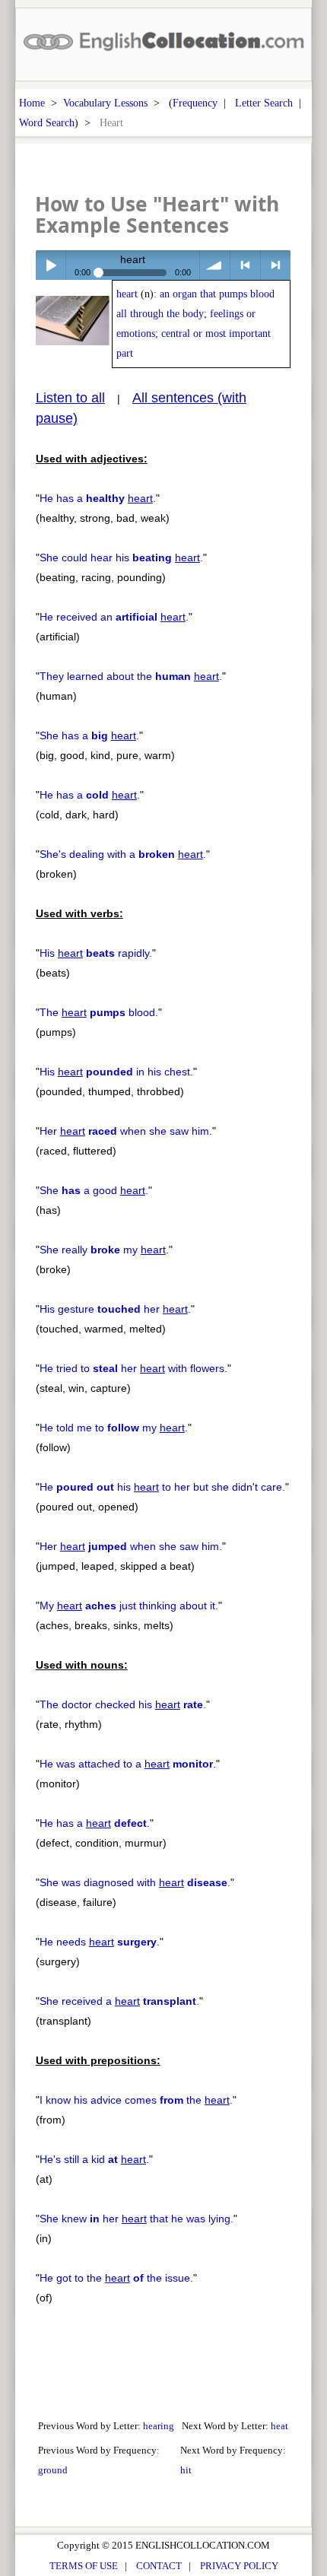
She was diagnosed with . (135, 1882)
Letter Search (264, 103)
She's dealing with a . (123, 854)
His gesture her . (115, 1309)
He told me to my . (114, 1428)
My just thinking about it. (129, 1606)
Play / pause (51, 265)
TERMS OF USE (84, 2566)
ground (53, 2470)
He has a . (98, 498)
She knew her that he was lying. (137, 2219)
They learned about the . (131, 676)
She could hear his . (121, 557)
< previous (245, 265)
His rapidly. (96, 953)
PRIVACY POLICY (239, 2566)
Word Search (47, 122)
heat (279, 2426)
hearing (159, 2426)
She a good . (94, 1190)
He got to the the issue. (116, 2278)
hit (186, 2470)
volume (215, 265)
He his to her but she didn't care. (162, 1487)
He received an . (114, 617)
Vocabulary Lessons (105, 103)
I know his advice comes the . (136, 2100)
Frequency (195, 103)
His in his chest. (116, 1072)
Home (32, 103)
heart (127, 294)
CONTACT (159, 2566)
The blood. (99, 1012)
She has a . (89, 735)
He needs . (100, 1942)
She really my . (104, 1250)
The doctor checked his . (123, 1704)
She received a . (119, 2001)
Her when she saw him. (126, 1131)
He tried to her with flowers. (133, 1368)
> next (276, 265)
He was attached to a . (128, 1764)
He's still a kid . (94, 2159)
